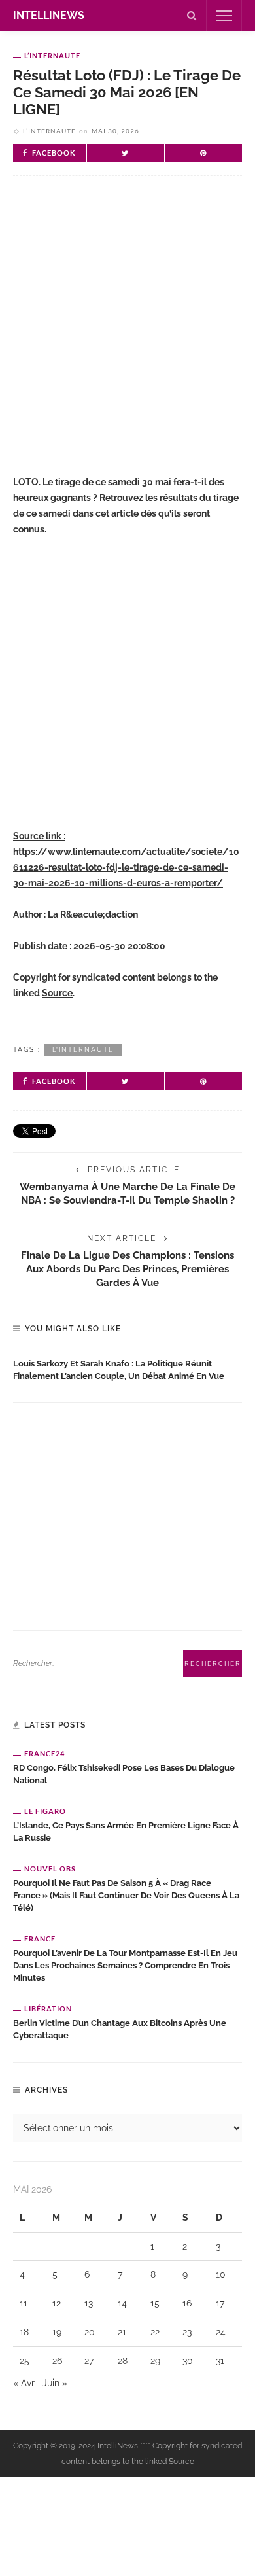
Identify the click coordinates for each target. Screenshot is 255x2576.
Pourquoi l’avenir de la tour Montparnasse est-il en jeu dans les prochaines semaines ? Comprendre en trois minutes (125, 1965)
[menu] (224, 16)
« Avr (24, 2383)
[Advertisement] (127, 336)
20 (90, 2332)
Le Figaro (45, 1811)
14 (122, 2303)
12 (57, 2303)
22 (155, 2332)
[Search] (192, 16)
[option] (127, 1367)
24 (221, 2332)
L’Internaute (52, 55)
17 (220, 2303)
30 (188, 2361)
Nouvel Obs (50, 1869)
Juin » (55, 2383)
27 (89, 2361)
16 (187, 2303)
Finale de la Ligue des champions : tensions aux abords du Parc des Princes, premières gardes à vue (127, 1269)
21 (122, 2332)
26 (57, 2361)
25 (25, 2361)
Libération (48, 2009)
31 (220, 2361)
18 (24, 2332)
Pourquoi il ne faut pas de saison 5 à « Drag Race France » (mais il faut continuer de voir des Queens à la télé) (126, 1895)
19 (57, 2332)
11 (24, 2303)
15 (155, 2303)
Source (57, 993)
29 (155, 2361)
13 (89, 2303)
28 (123, 2361)
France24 (44, 1753)
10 (221, 2274)
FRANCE (40, 1939)
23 (187, 2332)
